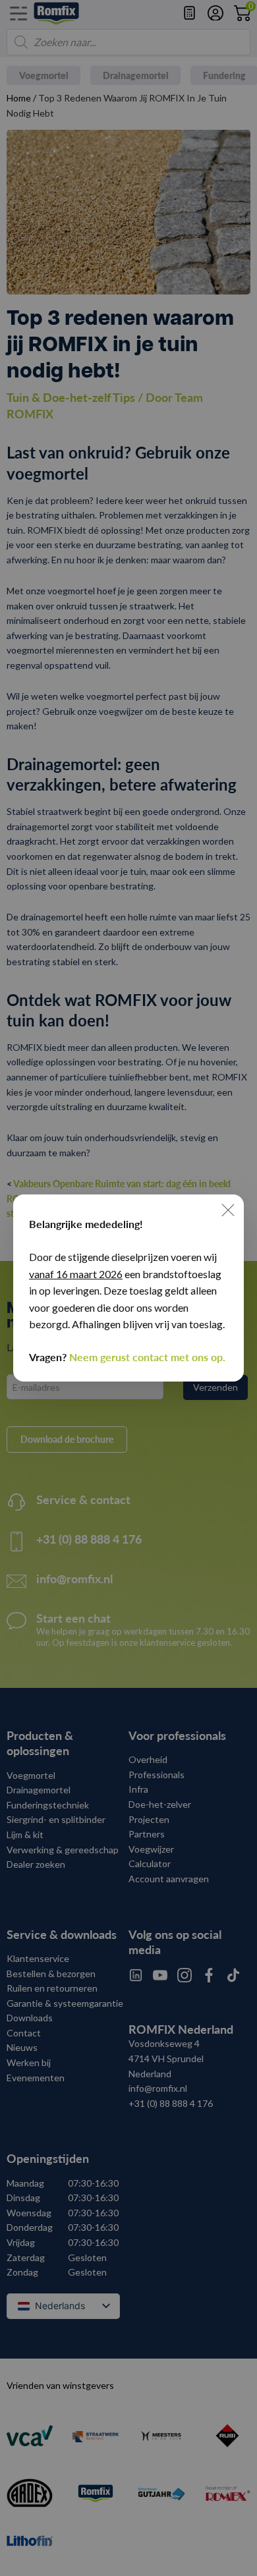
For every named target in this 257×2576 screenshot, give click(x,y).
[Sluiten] (228, 1210)
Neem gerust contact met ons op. (147, 1357)
